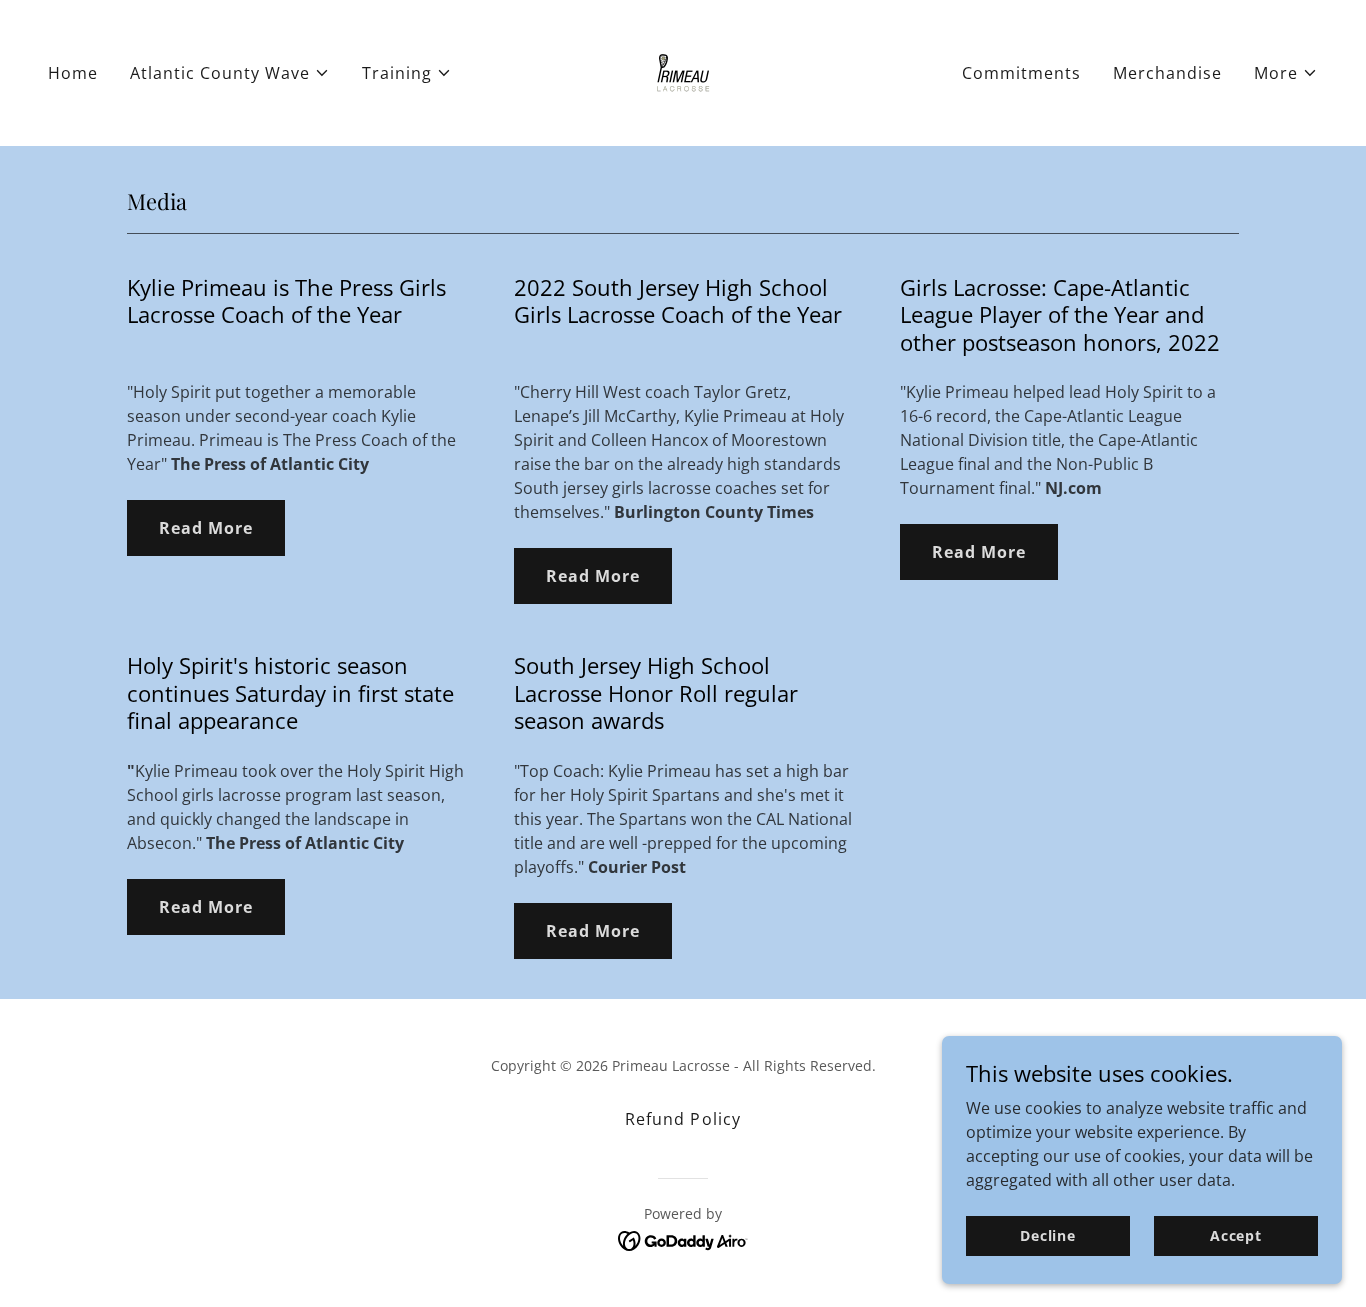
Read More (206, 528)
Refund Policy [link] (682, 1119)
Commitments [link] (1021, 73)
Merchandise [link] (1167, 73)
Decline (1048, 1235)
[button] (230, 73)
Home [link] (73, 73)
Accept (1236, 1235)
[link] (683, 71)
